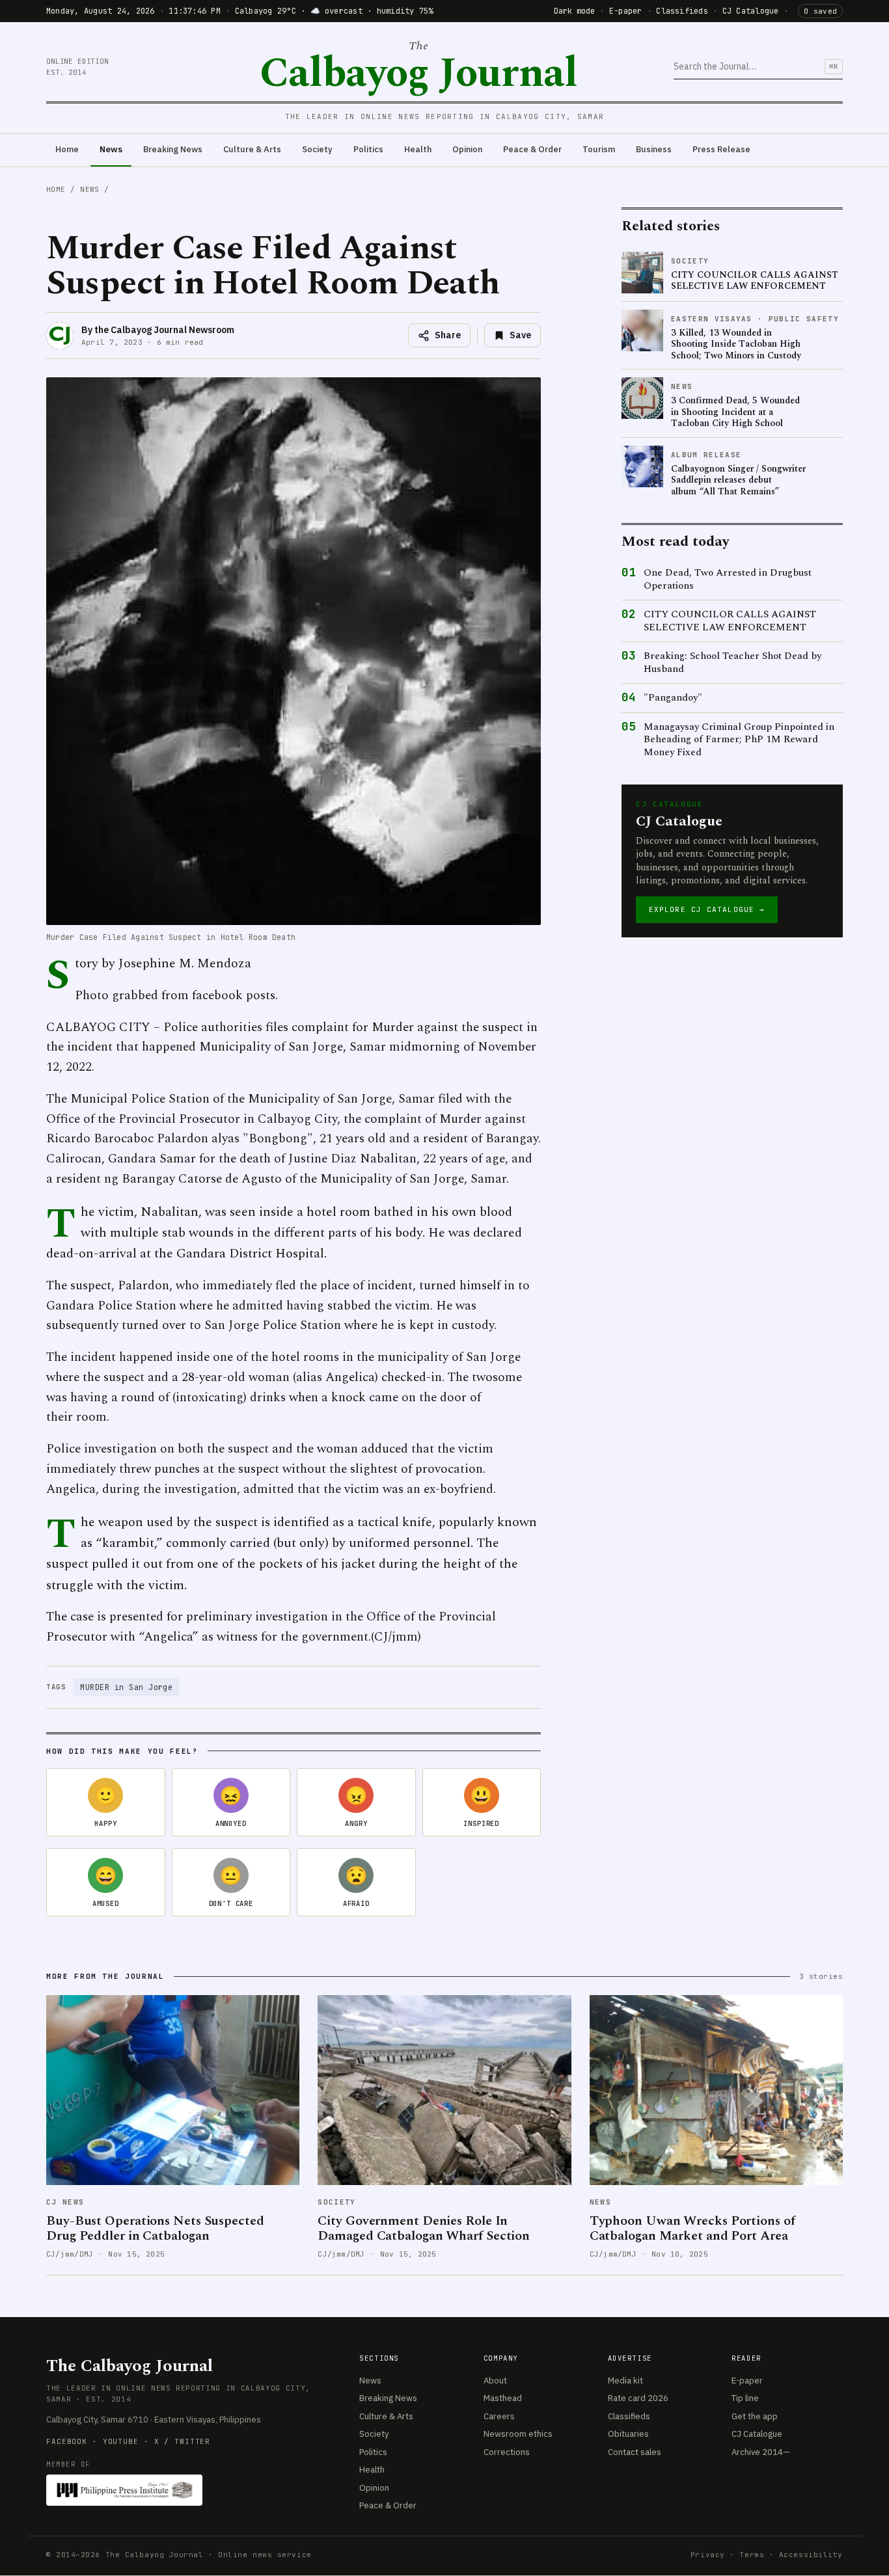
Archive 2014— (761, 2452)
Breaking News (173, 149)
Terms (752, 2555)
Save (520, 335)
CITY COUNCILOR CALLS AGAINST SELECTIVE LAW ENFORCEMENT (730, 621)
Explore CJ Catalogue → (707, 909)
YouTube (121, 2441)
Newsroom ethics (518, 2434)
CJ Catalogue (751, 11)
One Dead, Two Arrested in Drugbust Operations (728, 579)
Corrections (507, 2452)
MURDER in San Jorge (126, 1687)
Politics (368, 149)
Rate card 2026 (638, 2398)
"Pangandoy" (673, 698)
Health (418, 149)
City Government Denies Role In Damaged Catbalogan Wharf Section (424, 2228)
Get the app (755, 2416)
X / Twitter (183, 2441)
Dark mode (574, 11)
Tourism (599, 149)
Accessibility (811, 2555)
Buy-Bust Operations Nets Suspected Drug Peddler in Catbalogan (155, 2228)
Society (317, 149)
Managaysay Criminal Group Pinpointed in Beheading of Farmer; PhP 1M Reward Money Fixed (739, 740)
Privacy (708, 2555)
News (111, 149)
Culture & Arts (252, 149)
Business (654, 149)
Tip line (745, 2398)
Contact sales (635, 2452)
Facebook (67, 2441)
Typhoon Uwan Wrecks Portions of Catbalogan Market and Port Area (692, 2228)
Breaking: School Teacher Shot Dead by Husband (732, 663)
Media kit (625, 2381)
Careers (499, 2416)
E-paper (626, 11)
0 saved (820, 11)
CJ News (65, 2202)
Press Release (721, 149)
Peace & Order (532, 149)
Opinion (467, 149)
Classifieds (682, 11)
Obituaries (628, 2434)
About (495, 2381)
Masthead (503, 2398)
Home (67, 149)
